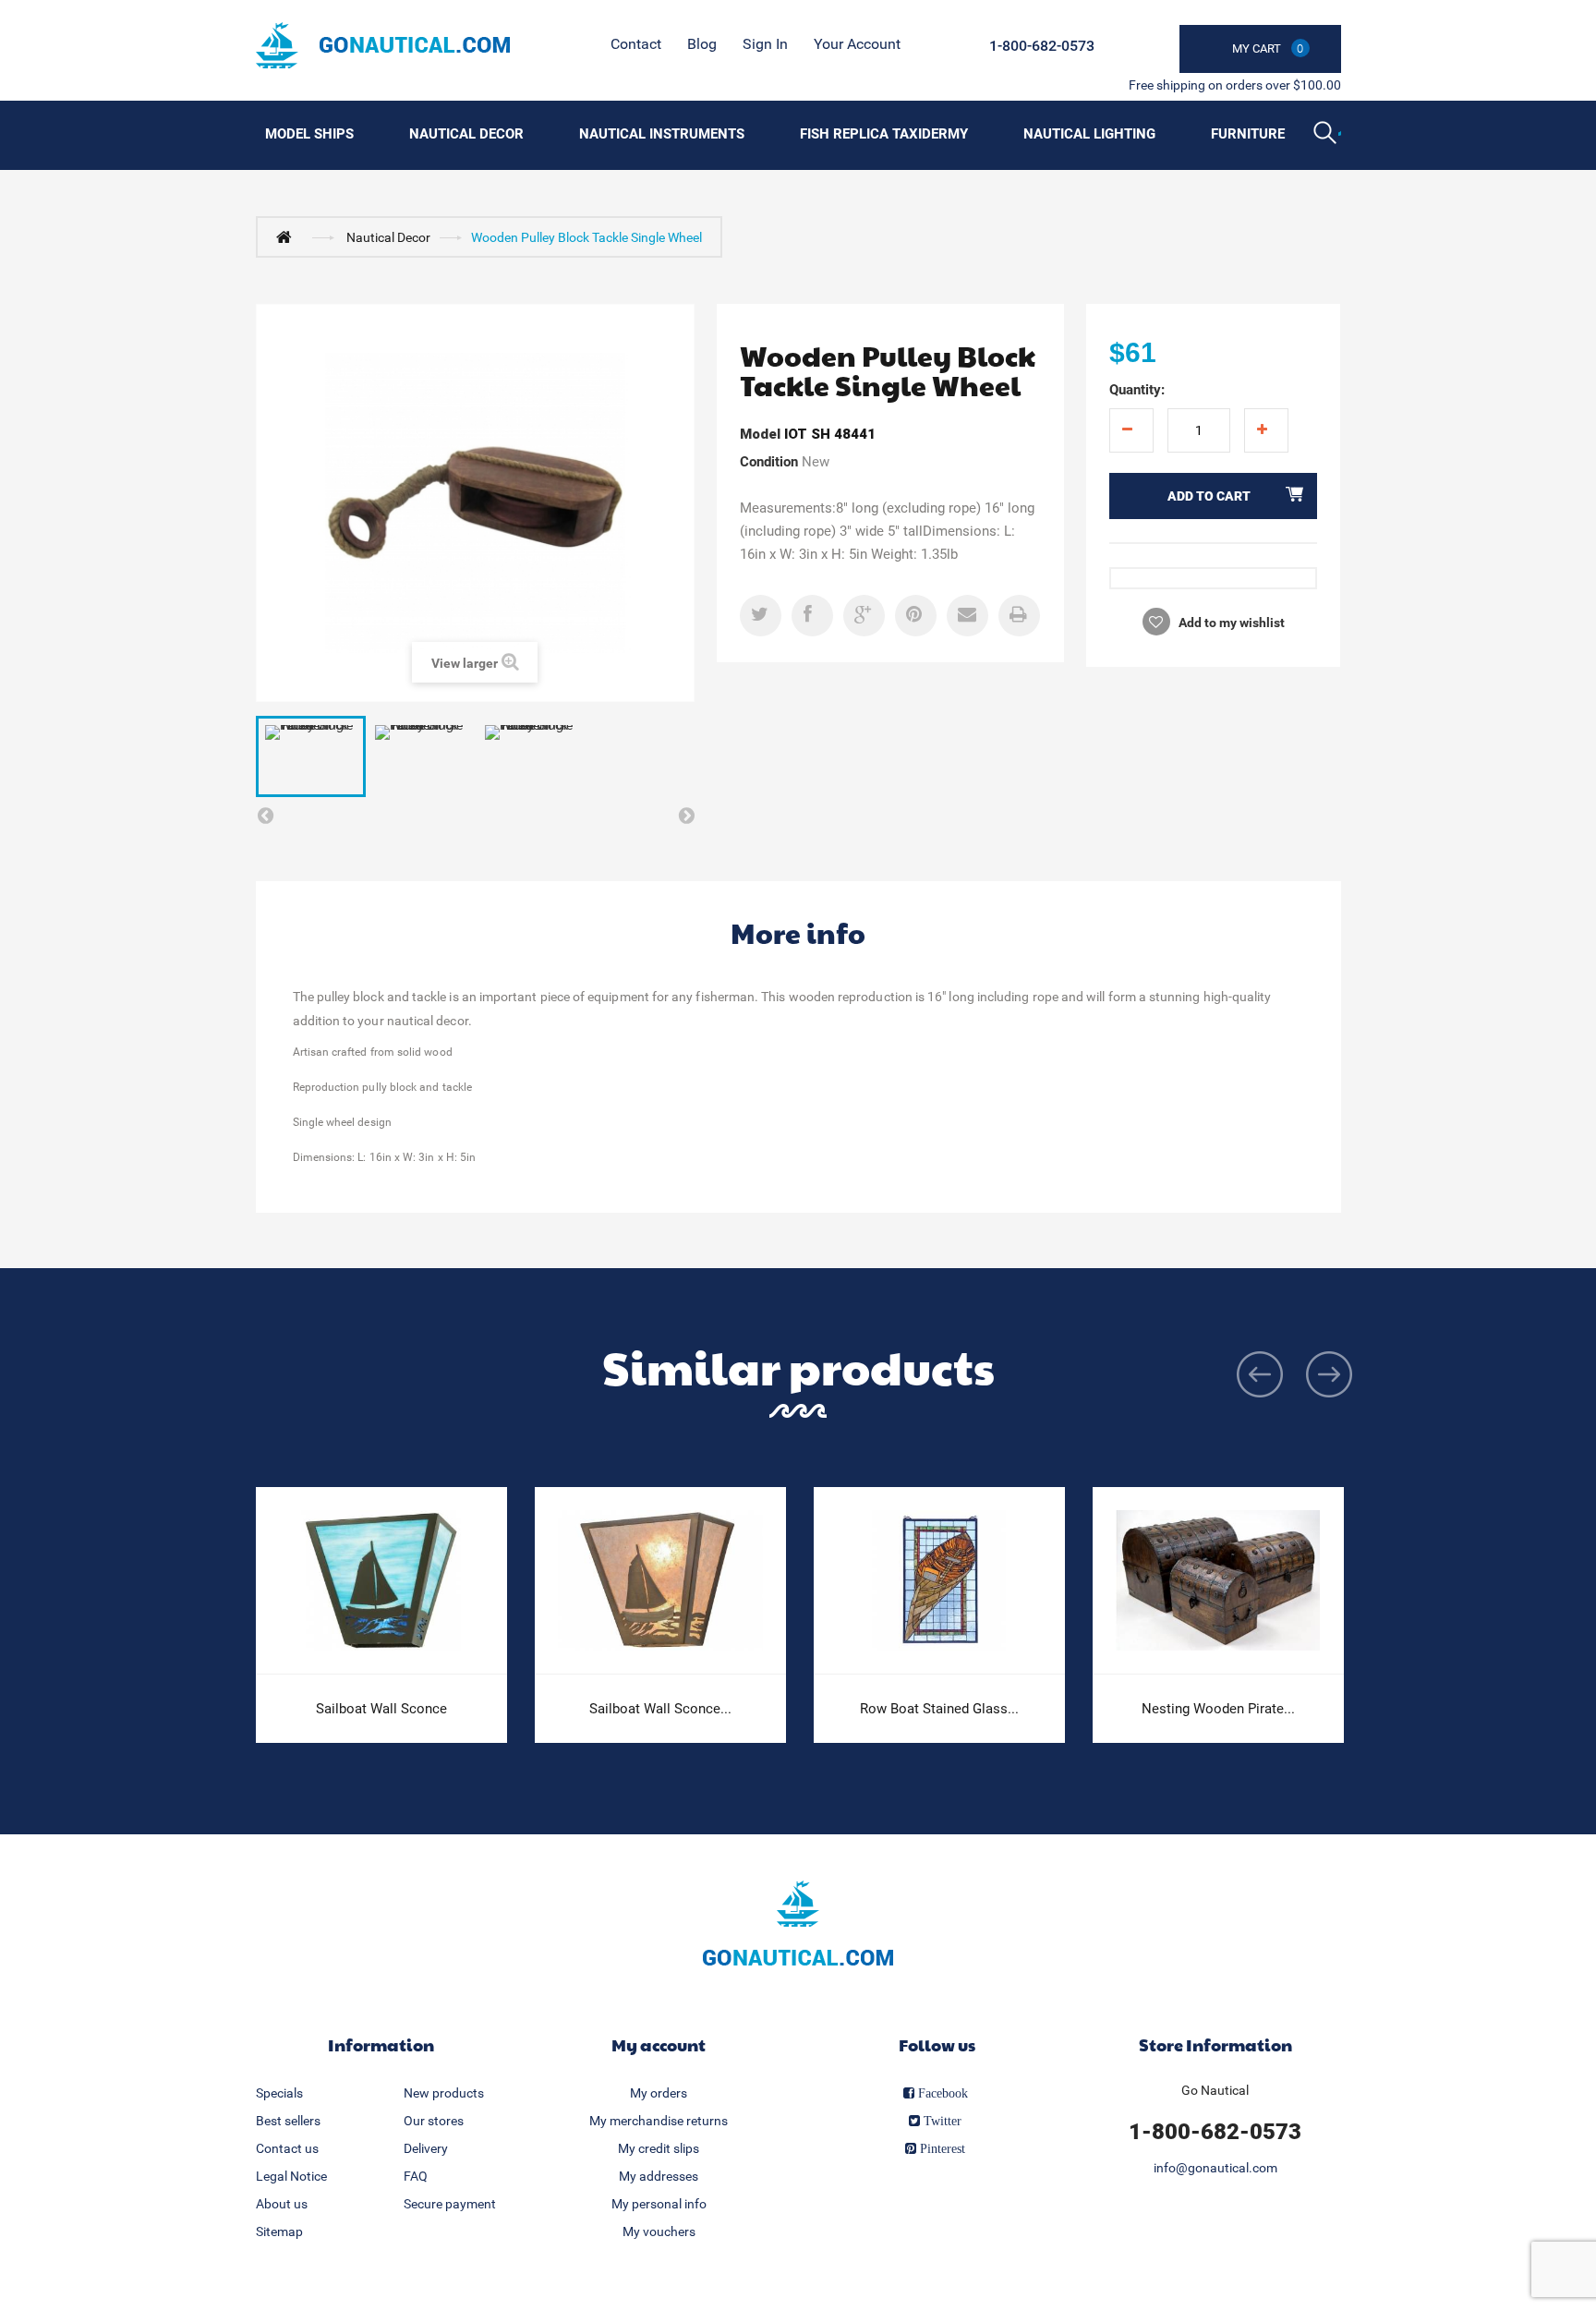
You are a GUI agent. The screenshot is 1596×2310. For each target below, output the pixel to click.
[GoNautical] (383, 45)
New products (444, 2093)
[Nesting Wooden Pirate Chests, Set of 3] (1218, 1581)
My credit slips (659, 2148)
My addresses (659, 2176)
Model (760, 434)
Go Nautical (1215, 2090)
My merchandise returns (659, 2121)
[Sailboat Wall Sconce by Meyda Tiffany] (660, 1581)
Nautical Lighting (1089, 134)
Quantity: (1137, 390)
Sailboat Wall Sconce (381, 1709)
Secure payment (450, 2204)
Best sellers (288, 2121)
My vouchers (659, 2231)
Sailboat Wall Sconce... (660, 1709)
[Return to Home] (288, 236)
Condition (769, 462)
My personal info (659, 2204)
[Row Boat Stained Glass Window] (939, 1581)
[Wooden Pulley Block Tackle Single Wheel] (311, 756)
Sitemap (279, 2231)
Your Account (857, 44)
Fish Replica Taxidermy (884, 134)
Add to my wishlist (1230, 623)
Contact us (287, 2148)
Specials (279, 2093)
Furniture (1248, 134)
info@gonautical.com (1215, 2168)
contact (636, 44)
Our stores (434, 2121)
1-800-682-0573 (1042, 46)
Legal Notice (291, 2176)
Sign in (765, 44)
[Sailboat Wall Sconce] (381, 1581)
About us (282, 2204)
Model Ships (309, 134)
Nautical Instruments (662, 134)
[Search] (1327, 135)
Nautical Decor (466, 134)
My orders (659, 2093)
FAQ (416, 2176)
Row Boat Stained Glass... (939, 1709)
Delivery (426, 2148)
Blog (702, 44)
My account (659, 2044)
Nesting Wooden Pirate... (1218, 1709)
